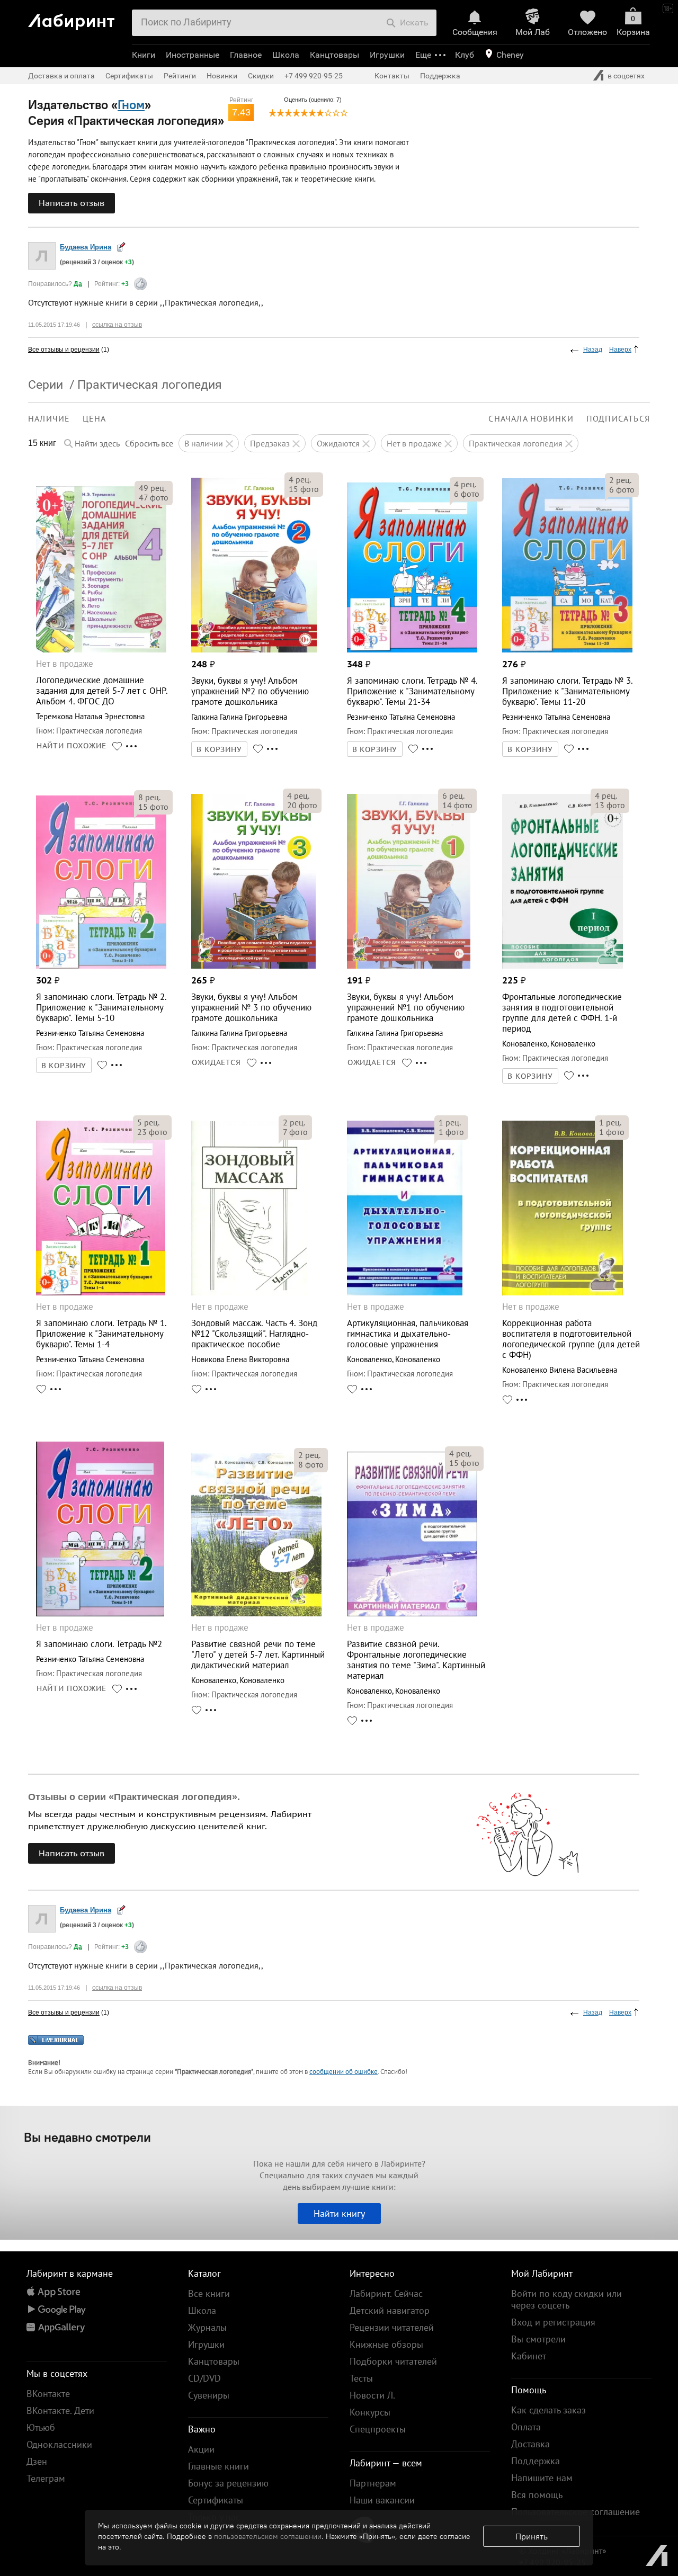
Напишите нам (542, 2478)
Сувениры (209, 2395)
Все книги (209, 2293)
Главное (246, 55)
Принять (532, 2536)
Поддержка (440, 76)
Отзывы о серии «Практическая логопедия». (134, 1797)
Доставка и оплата (61, 76)
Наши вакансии (382, 2500)
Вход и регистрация (553, 2322)
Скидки (261, 76)
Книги (144, 55)
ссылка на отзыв (117, 325)
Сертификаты (129, 76)
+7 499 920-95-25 (314, 76)
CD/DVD (204, 2378)
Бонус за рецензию (228, 2483)
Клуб (465, 55)
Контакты (392, 76)
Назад (593, 350)
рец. (152, 488)
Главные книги (218, 2466)
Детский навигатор (390, 2310)
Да (78, 284)
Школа (286, 55)
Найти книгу (339, 2213)
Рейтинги (180, 76)
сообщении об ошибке (344, 2072)
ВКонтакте (48, 2394)
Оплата (526, 2427)
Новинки (222, 76)
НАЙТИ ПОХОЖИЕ (72, 746)
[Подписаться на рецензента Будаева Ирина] (121, 247)
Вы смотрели (538, 2339)
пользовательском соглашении (268, 2536)
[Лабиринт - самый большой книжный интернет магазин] (76, 18)
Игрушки (387, 55)
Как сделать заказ (548, 2410)
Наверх (620, 350)
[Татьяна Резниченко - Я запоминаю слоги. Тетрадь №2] (100, 1613)
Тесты (361, 2378)
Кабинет (529, 2356)
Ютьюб (41, 2427)
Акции (201, 2449)
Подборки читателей (393, 2361)
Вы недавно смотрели (87, 2137)
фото (154, 497)
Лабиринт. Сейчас (386, 2293)
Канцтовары (334, 55)
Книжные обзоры (386, 2344)
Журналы (207, 2327)
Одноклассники (59, 2444)
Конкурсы (370, 2412)
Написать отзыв (72, 203)
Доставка (530, 2444)
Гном (131, 104)
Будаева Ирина (86, 247)
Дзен (37, 2461)
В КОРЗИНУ (219, 749)
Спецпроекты (378, 2429)
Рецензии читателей (392, 2327)
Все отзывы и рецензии (64, 350)
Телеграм (46, 2478)
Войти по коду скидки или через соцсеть (567, 2299)
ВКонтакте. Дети (60, 2410)
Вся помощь (537, 2495)
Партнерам (373, 2483)
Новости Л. (372, 2395)
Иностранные (193, 55)
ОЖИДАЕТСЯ (216, 1062)
